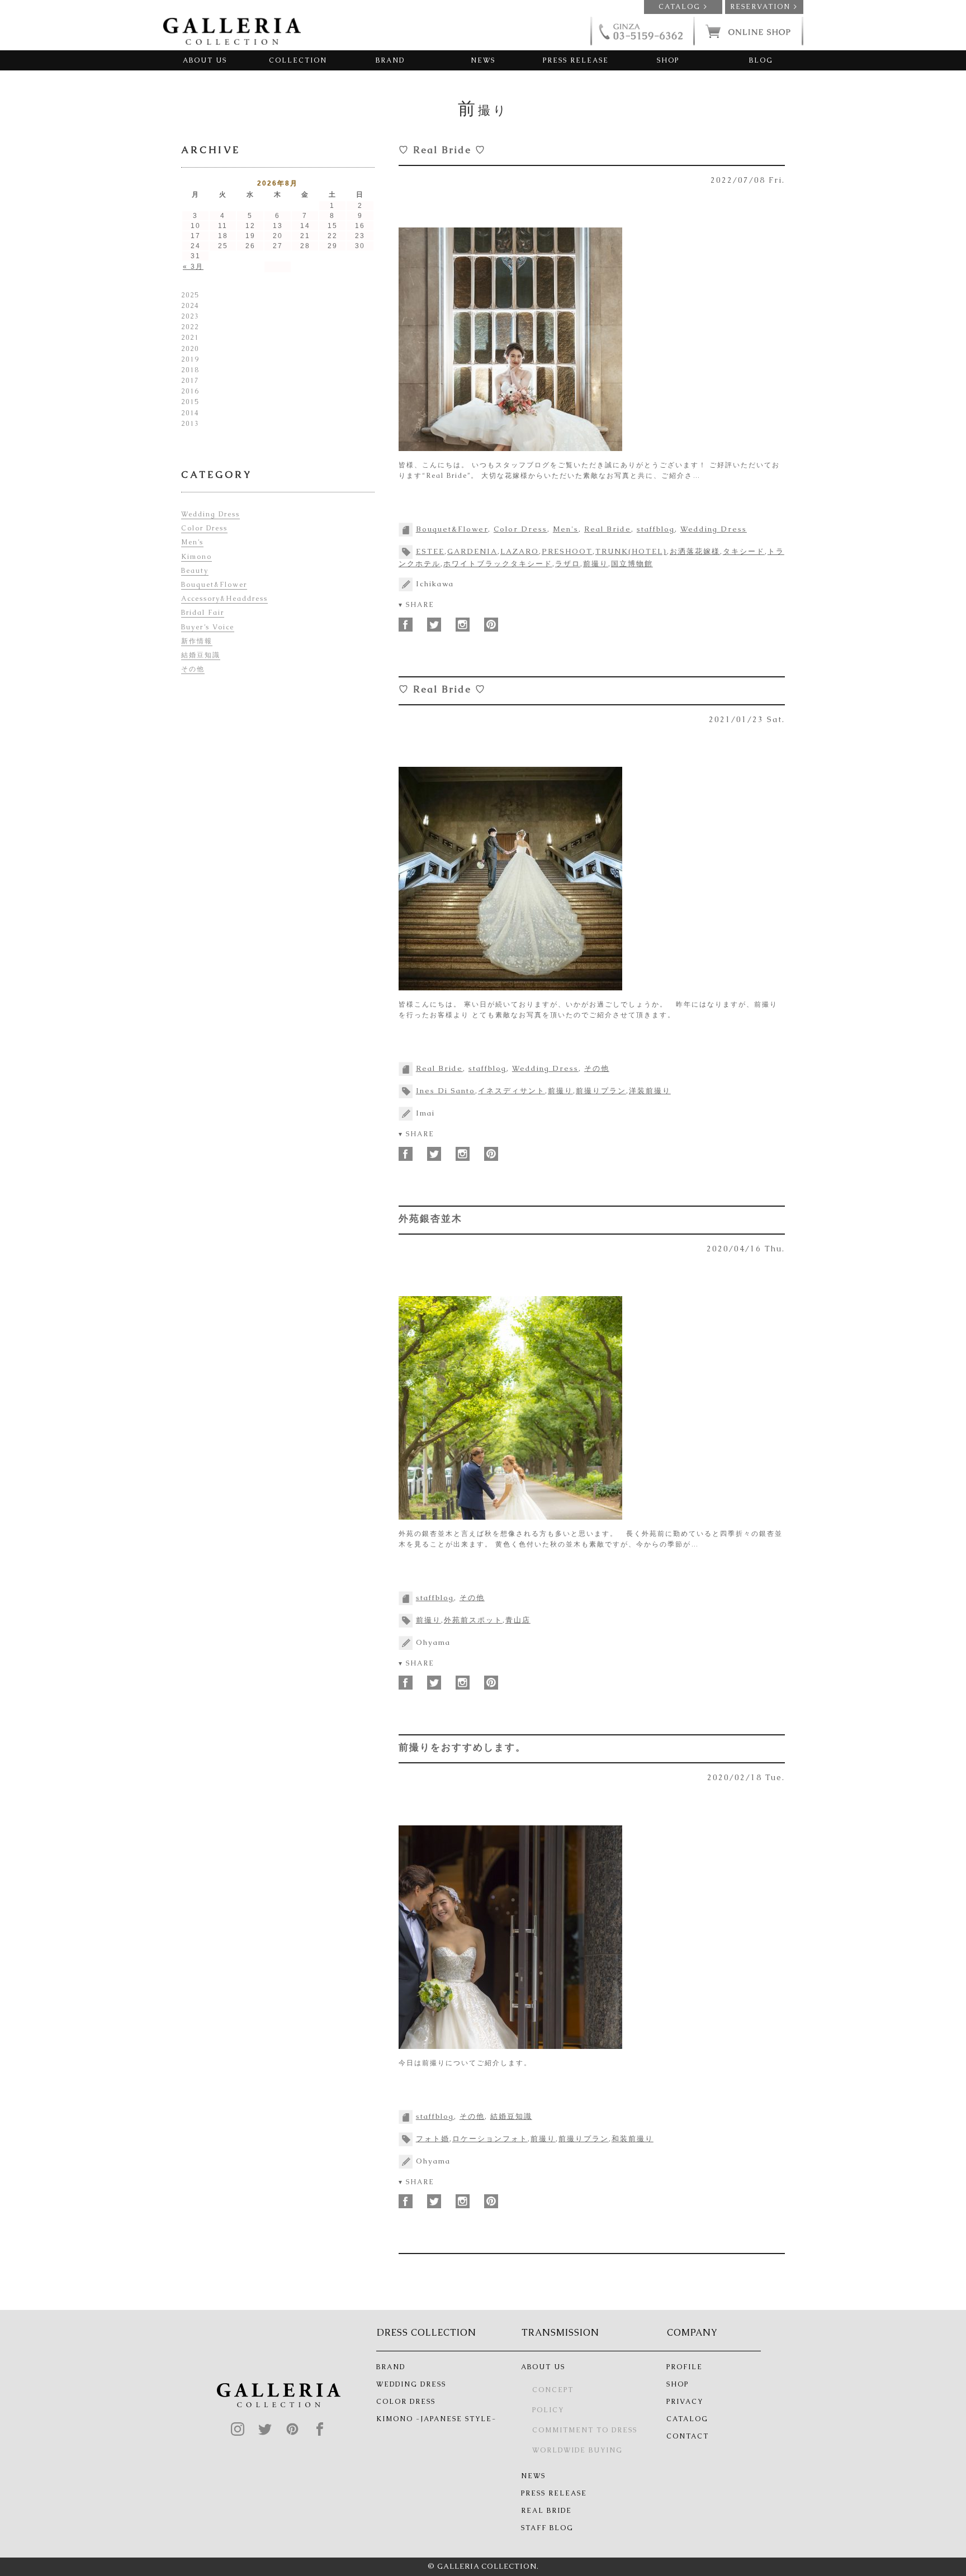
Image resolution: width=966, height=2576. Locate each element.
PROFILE (685, 2367)
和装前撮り (633, 2139)
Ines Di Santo (446, 1091)
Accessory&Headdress (224, 599)
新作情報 (197, 641)
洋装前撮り (650, 1091)
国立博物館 (632, 564)
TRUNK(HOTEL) (631, 551)
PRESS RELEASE (576, 60)
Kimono (196, 557)
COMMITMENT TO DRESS (585, 2430)
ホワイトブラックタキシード (498, 564)
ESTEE (430, 551)
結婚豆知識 (511, 2116)
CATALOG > (683, 7)
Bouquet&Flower (452, 529)
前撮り (596, 564)
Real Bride (608, 529)
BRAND (390, 60)
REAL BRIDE (546, 2511)
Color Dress (520, 529)
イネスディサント (512, 1091)
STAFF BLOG (547, 2528)
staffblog (656, 529)
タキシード (744, 551)
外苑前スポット (473, 1620)
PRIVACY (685, 2402)
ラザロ (568, 564)
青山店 (518, 1620)
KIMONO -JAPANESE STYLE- (436, 2419)
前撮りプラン (601, 1091)
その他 (597, 1068)
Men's (566, 529)
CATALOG (687, 2419)
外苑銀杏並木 (430, 1218)
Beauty (195, 571)
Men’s (192, 542)
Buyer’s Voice (208, 627)
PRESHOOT (567, 551)
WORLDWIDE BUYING (577, 2450)
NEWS (483, 60)
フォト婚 (433, 2139)
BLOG (761, 60)
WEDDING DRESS (411, 2384)
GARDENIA (472, 551)
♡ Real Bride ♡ (442, 150)
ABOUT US (205, 60)
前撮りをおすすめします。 (462, 1747)
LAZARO (520, 551)
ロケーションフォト (490, 2139)
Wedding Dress (714, 529)
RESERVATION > (764, 7)
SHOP (668, 60)
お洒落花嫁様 (695, 551)
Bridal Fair (203, 613)
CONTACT (688, 2436)
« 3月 (193, 267)
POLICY (548, 2410)
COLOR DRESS (406, 2402)
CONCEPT (553, 2390)
